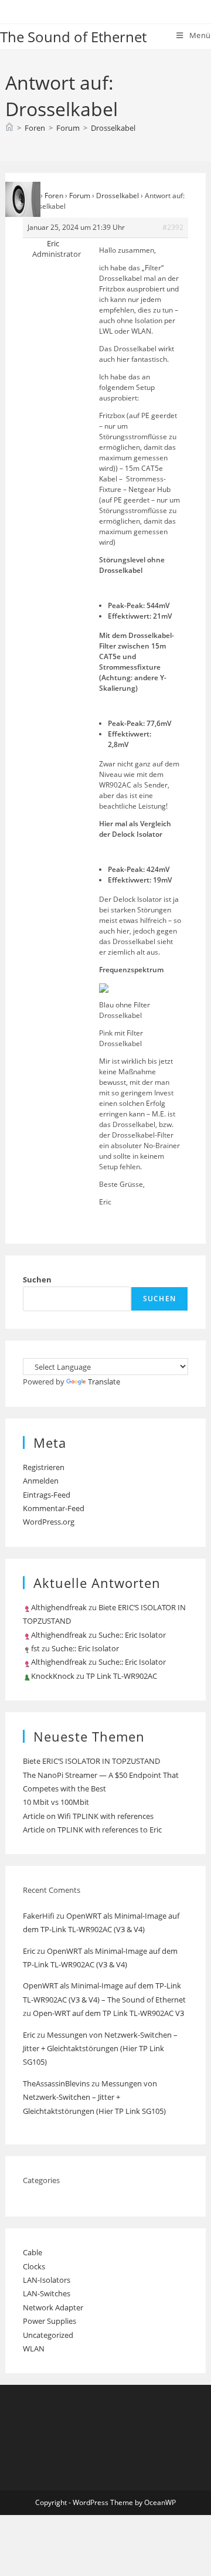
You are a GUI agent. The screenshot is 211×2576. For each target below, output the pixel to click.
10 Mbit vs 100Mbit (56, 1802)
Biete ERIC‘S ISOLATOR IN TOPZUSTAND (91, 1761)
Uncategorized (48, 2335)
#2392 (173, 227)
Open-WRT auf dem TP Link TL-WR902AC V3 (108, 2013)
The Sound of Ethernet (73, 37)
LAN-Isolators (47, 2280)
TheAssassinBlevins (56, 2083)
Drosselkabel (113, 128)
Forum (80, 196)
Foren (54, 196)
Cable (33, 2252)
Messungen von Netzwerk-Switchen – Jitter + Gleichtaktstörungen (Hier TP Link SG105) (100, 2049)
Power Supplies (50, 2321)
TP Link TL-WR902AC (122, 1676)
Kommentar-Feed (54, 1508)
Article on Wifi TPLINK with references (88, 1816)
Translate (104, 1382)
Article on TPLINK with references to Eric (92, 1830)
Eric (29, 1951)
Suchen (37, 1279)
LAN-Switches (47, 2293)
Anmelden (41, 1481)
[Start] (9, 128)
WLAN (34, 2348)
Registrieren (44, 1467)
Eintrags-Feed (47, 1495)
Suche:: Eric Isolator (132, 1635)
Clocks (34, 2266)
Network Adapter (53, 2307)
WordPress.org (49, 1522)
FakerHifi (39, 1916)
